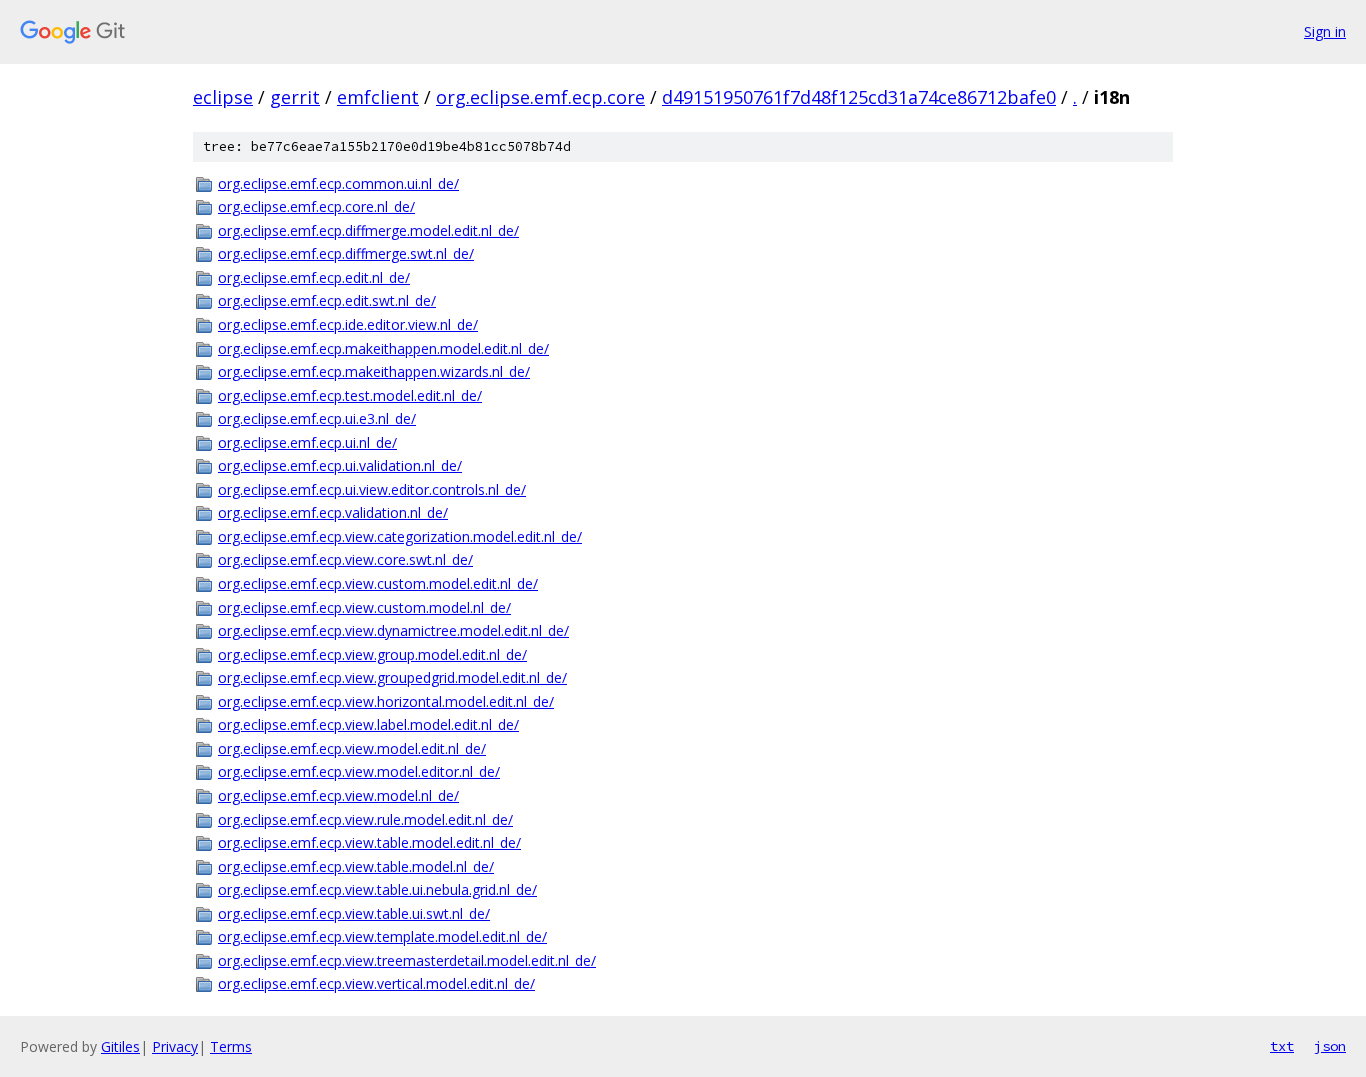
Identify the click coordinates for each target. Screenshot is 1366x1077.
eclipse (223, 97)
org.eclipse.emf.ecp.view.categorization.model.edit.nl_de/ (400, 536)
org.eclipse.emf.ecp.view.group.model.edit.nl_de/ (372, 654)
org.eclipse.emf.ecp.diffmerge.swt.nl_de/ (346, 253)
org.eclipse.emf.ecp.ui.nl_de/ (307, 442)
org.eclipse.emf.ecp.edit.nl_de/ (314, 277)
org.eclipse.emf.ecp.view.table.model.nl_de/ (356, 866)
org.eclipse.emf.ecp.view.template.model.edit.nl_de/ (382, 936)
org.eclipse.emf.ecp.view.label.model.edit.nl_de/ (368, 724)
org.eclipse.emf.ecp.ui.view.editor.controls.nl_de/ (372, 489)
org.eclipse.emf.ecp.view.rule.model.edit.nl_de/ (365, 819)
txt (1282, 1046)
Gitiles (120, 1046)
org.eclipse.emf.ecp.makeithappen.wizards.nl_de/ (374, 371)
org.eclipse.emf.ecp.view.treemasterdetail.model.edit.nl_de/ (407, 960)
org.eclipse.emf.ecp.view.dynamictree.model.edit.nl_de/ (393, 630)
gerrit (295, 97)
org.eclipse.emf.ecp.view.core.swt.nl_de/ (345, 559)
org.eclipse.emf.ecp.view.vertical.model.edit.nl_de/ (376, 983)
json (1330, 1046)
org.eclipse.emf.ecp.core (540, 97)
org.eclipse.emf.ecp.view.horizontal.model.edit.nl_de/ (386, 701)
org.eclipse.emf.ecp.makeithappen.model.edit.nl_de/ (383, 348)
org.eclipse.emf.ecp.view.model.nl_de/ (338, 795)
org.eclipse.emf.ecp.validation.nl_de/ (333, 512)
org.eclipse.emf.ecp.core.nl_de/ (316, 206)
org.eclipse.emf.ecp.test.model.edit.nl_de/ (350, 395)
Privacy (175, 1046)
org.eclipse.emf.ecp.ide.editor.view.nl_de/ (348, 324)
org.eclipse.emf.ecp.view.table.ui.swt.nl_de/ (354, 913)
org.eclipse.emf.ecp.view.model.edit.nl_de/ (352, 748)
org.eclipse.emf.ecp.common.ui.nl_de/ (338, 183)
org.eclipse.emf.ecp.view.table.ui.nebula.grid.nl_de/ (377, 889)
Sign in (1325, 31)
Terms (231, 1046)
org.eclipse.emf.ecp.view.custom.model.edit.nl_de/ (378, 583)
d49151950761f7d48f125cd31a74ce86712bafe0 (859, 97)
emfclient (378, 97)
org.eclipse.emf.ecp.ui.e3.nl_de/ (317, 418)
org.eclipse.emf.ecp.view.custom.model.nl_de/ (364, 607)
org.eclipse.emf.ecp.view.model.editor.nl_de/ (359, 771)
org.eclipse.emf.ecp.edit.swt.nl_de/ (327, 300)
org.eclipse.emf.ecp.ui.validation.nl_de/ (340, 465)
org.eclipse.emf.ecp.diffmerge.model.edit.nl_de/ (368, 230)
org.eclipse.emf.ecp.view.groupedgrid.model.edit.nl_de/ (392, 677)
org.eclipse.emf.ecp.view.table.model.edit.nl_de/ (369, 842)
